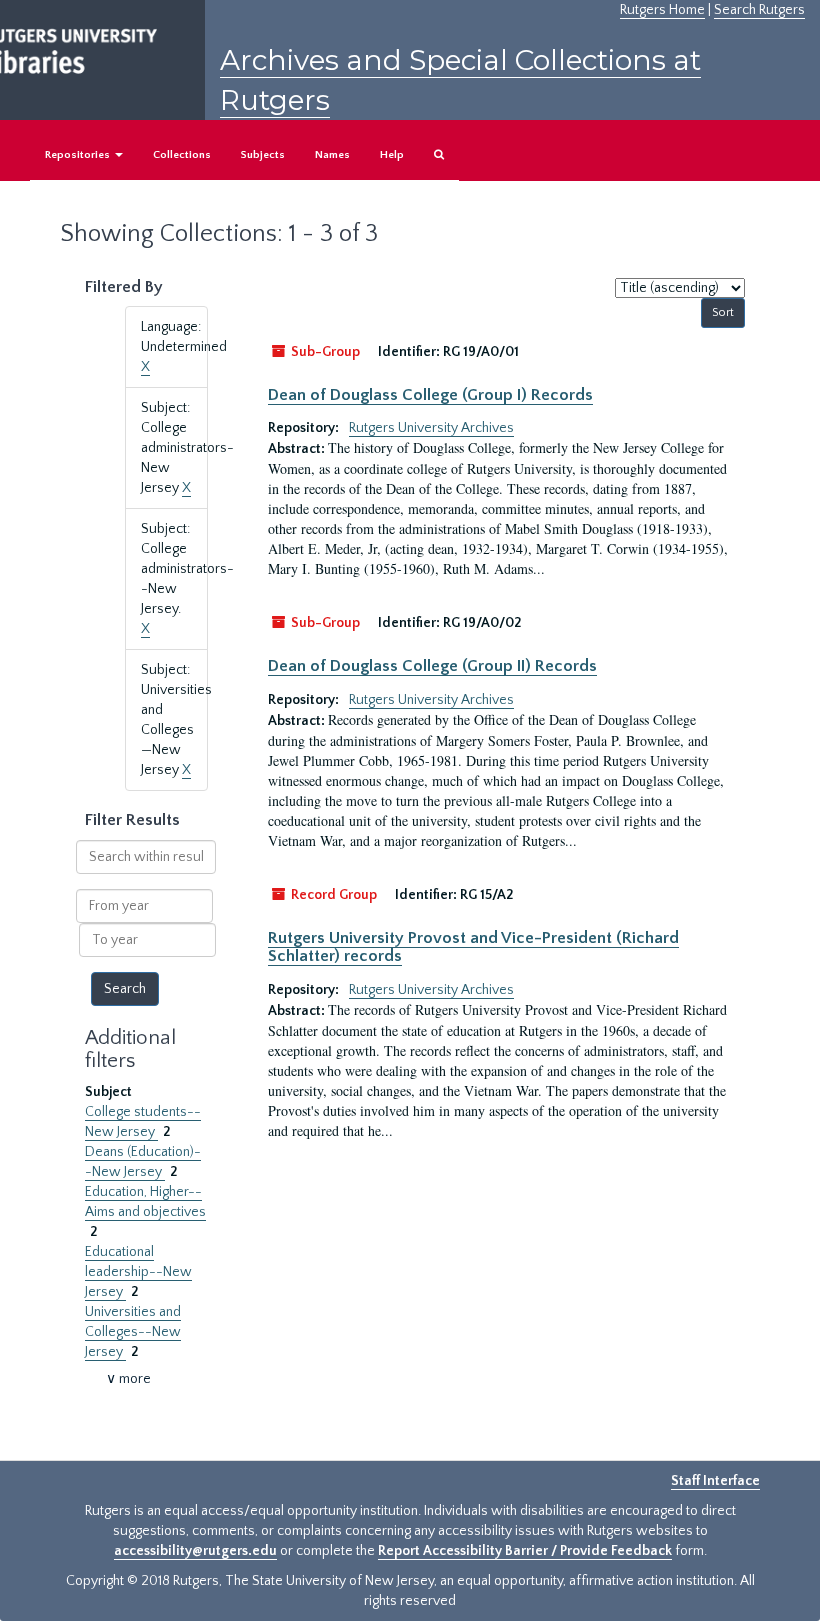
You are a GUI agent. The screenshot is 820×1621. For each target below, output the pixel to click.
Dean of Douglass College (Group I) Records (430, 395)
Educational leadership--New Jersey (138, 1272)
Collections (182, 155)
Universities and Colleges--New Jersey (133, 1332)
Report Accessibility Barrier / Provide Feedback (525, 1551)
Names (332, 155)
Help (392, 155)
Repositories (79, 155)
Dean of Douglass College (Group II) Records (432, 666)
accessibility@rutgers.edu (195, 1551)
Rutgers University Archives (431, 428)
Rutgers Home (662, 10)
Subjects (263, 155)
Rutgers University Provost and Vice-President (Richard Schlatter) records (473, 947)
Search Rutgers (759, 10)
